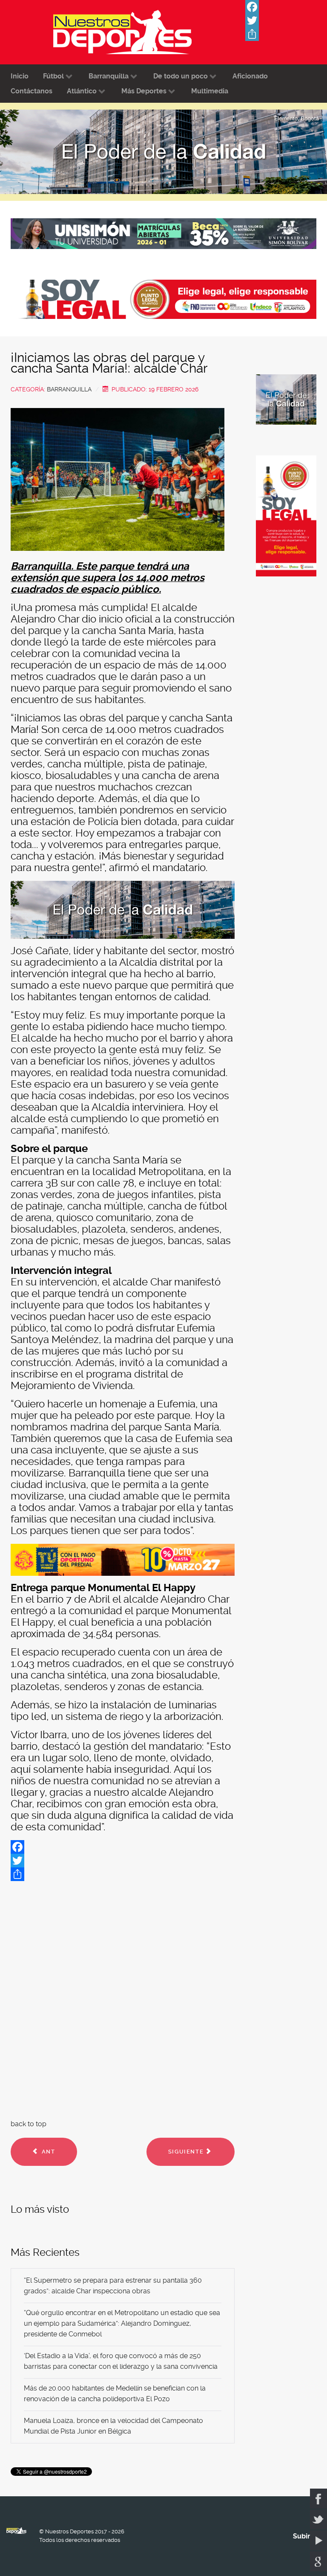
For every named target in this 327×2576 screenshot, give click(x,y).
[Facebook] (286, 7)
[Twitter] (286, 20)
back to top (29, 2124)
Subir (302, 2536)
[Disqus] (123, 1998)
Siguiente (187, 2152)
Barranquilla (69, 389)
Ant (47, 2152)
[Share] (286, 34)
